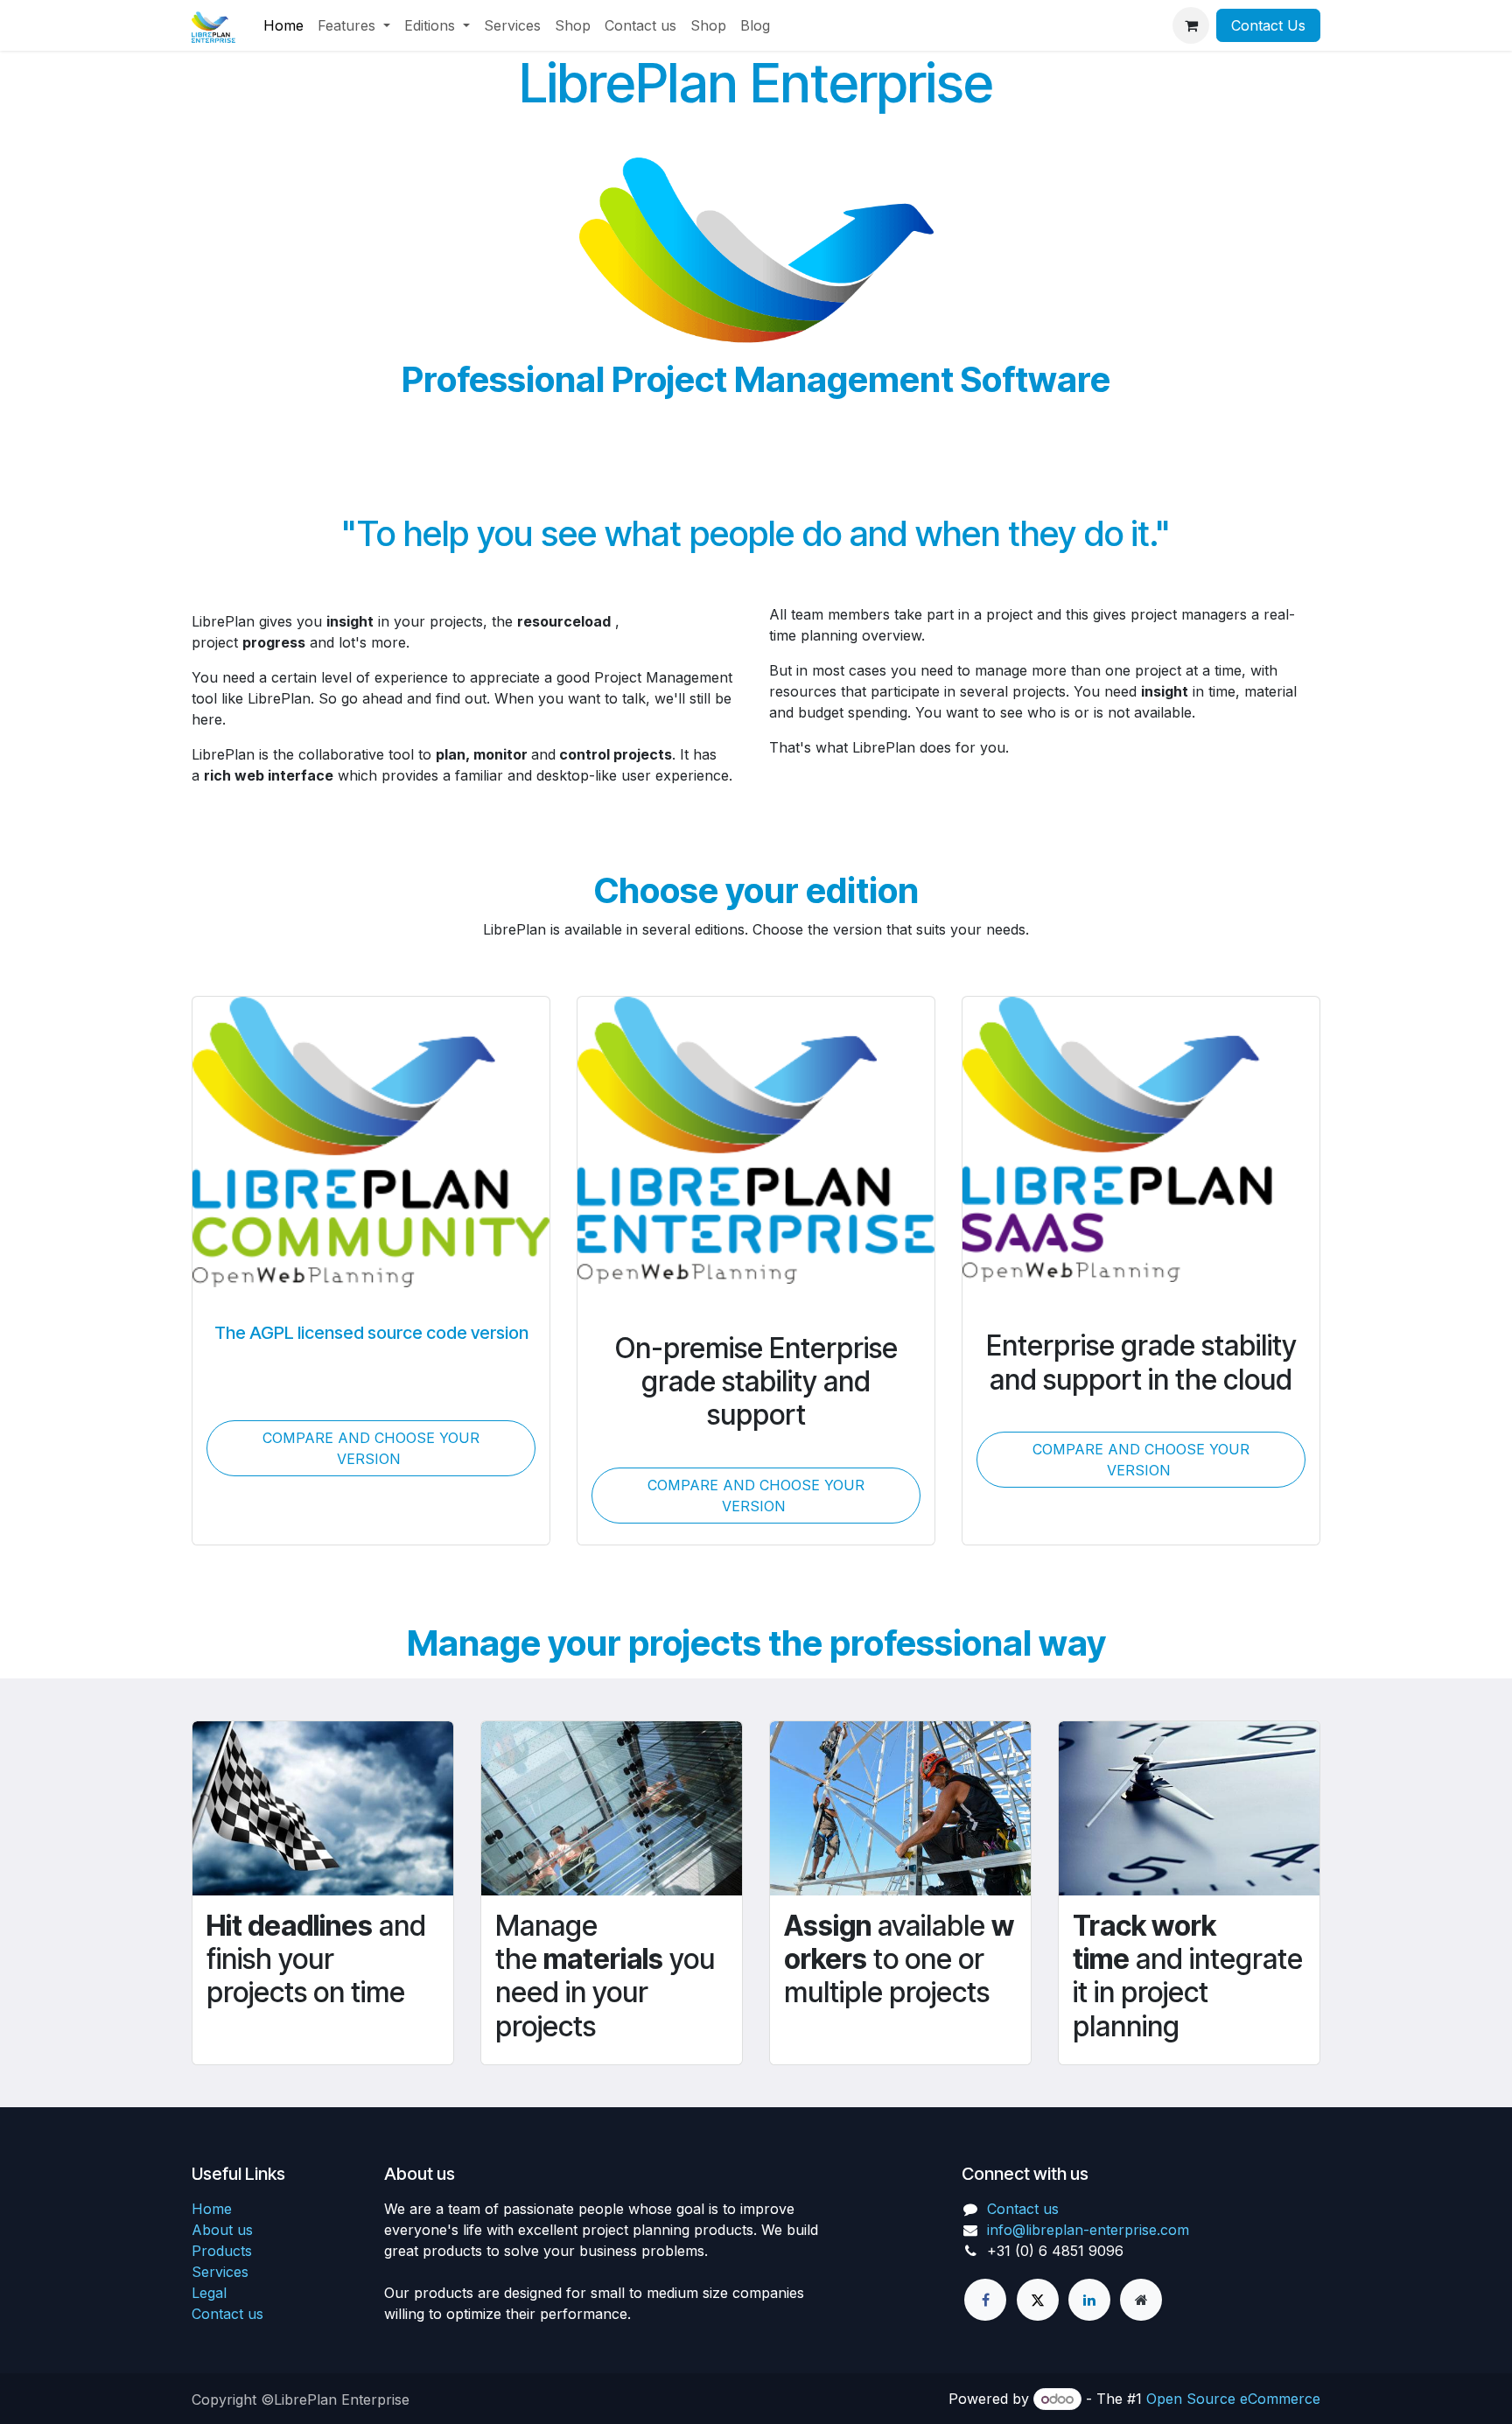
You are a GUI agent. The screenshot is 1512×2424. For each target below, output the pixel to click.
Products (222, 2251)
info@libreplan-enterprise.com (1088, 2230)
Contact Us (1268, 25)
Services (220, 2272)
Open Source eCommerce (1233, 2399)
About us (222, 2230)
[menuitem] (283, 25)
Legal (209, 2293)
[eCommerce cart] (1191, 25)
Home (212, 2209)
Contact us (227, 2314)
